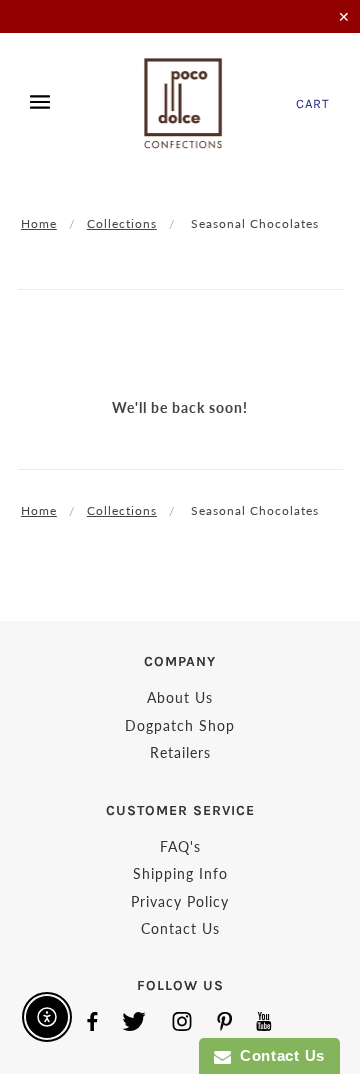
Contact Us (180, 928)
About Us (180, 697)
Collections (122, 223)
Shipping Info (180, 873)
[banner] (183, 103)
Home (39, 223)
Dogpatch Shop (180, 725)
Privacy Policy (180, 901)
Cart (313, 103)
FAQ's (180, 846)
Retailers (180, 752)
